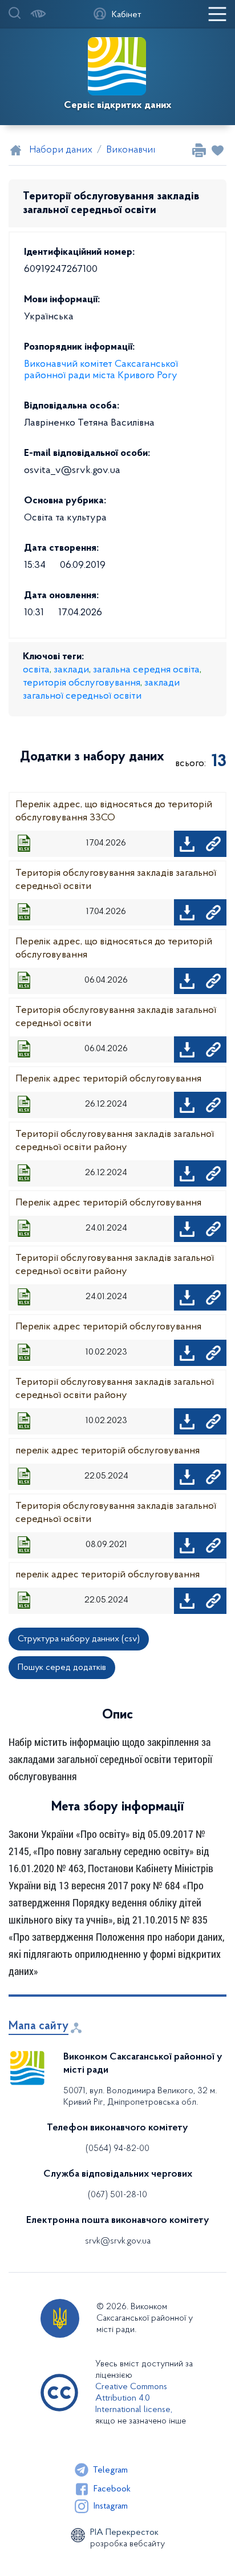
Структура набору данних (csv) (79, 1639)
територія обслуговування (82, 683)
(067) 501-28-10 (117, 2195)
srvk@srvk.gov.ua (118, 2241)
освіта (36, 670)
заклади (71, 670)
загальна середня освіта (146, 670)
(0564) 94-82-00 (117, 2149)
